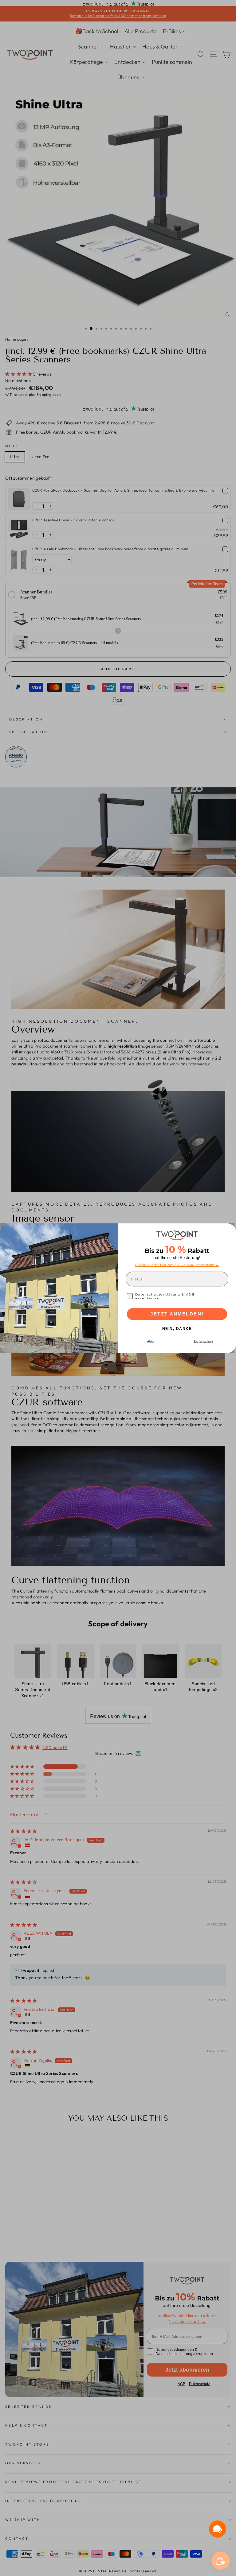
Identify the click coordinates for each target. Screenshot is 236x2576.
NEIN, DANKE (177, 1329)
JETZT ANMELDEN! (177, 1314)
